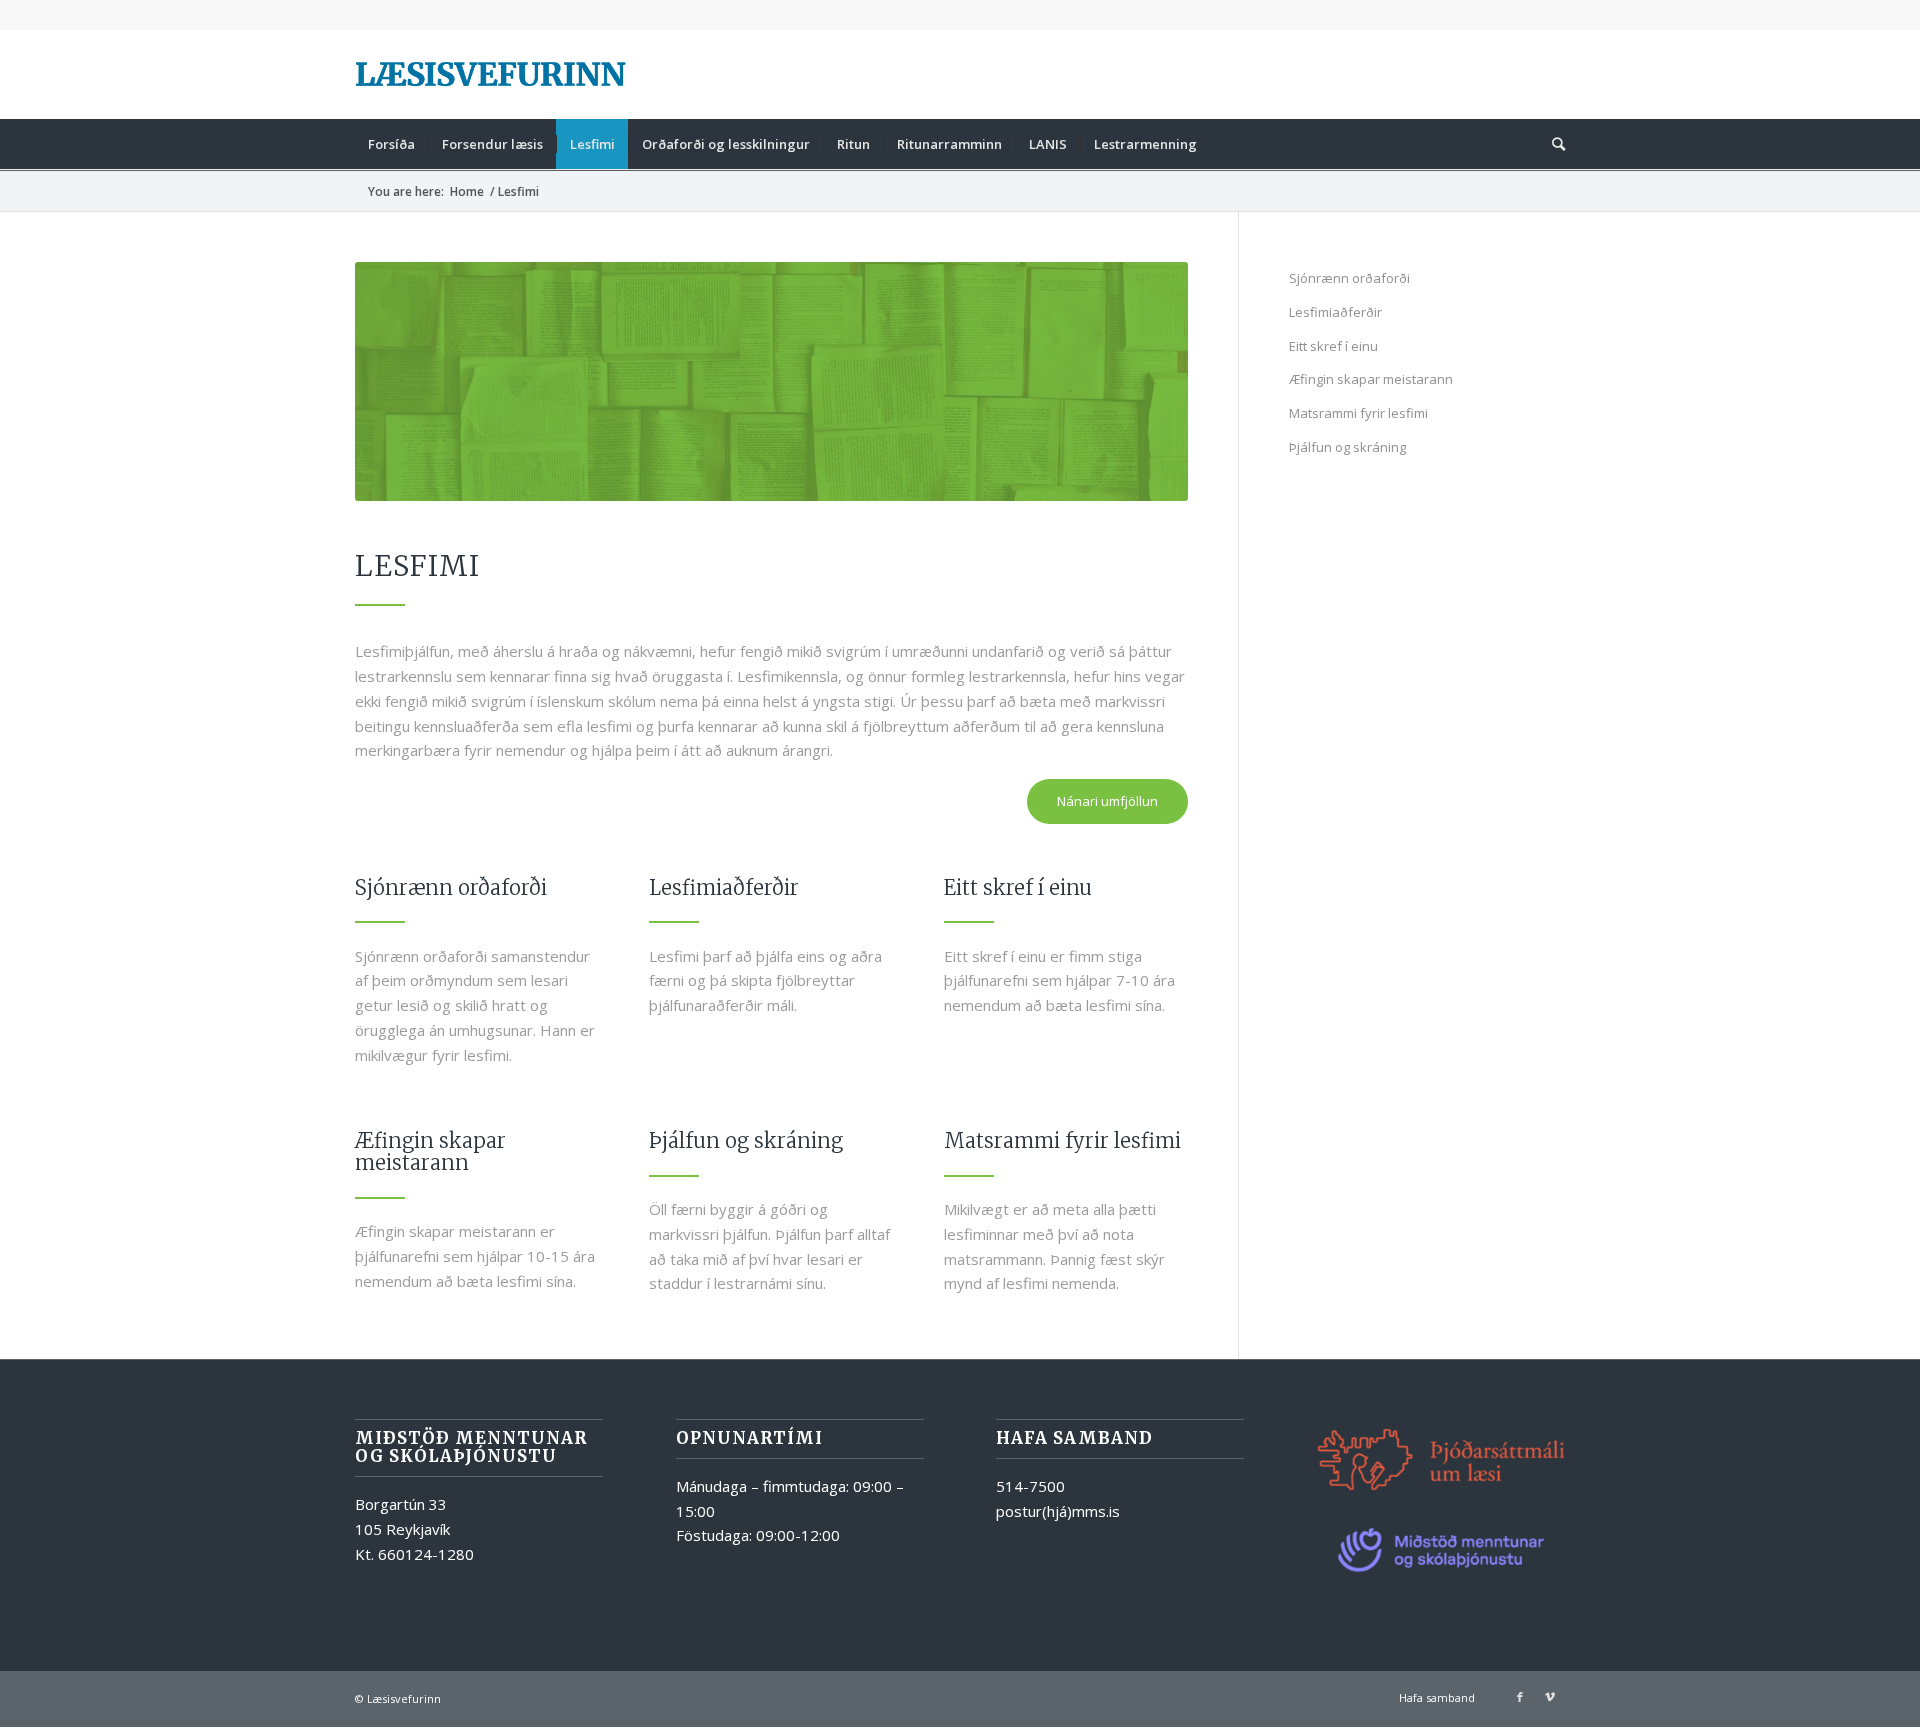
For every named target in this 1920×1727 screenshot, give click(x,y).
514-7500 (1030, 1486)
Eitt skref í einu (1333, 346)
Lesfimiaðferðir (1335, 312)
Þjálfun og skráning (1347, 447)
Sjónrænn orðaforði (1349, 278)
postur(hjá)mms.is (1058, 1511)
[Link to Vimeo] (1550, 1697)
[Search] (1552, 144)
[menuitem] (391, 144)
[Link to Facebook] (1520, 1697)
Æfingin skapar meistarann (1371, 379)
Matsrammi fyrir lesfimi (1358, 413)
